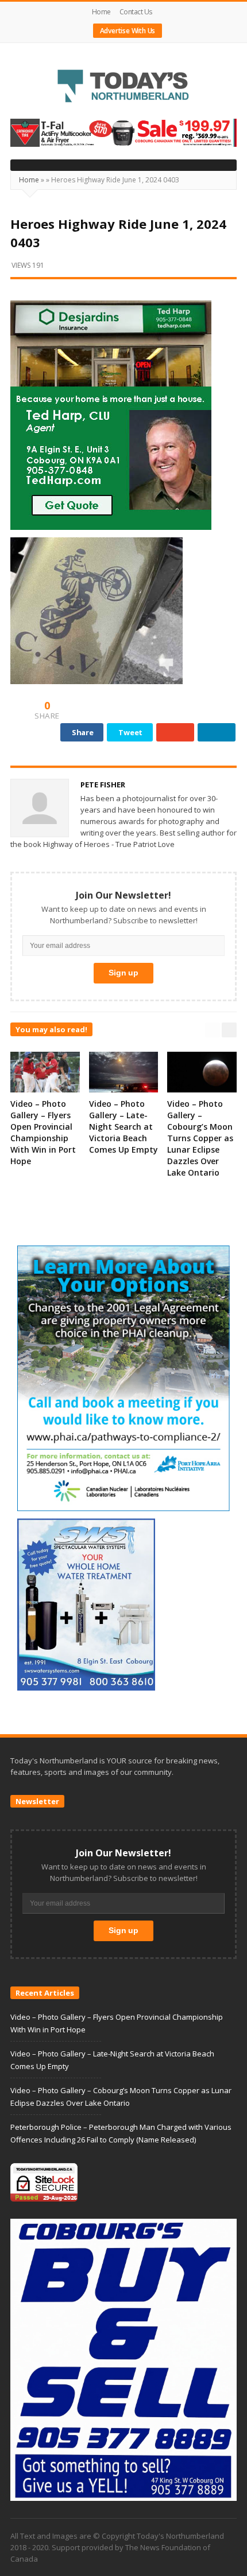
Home (101, 12)
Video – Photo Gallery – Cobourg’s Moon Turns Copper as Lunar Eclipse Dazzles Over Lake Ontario (200, 1138)
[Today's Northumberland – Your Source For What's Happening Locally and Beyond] (123, 87)
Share (83, 732)
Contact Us (136, 12)
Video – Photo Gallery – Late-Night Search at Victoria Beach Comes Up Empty (123, 1127)
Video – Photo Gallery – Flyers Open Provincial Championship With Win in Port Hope (43, 1132)
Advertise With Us (128, 31)
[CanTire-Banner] (123, 132)
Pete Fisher (103, 784)
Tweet (130, 732)
